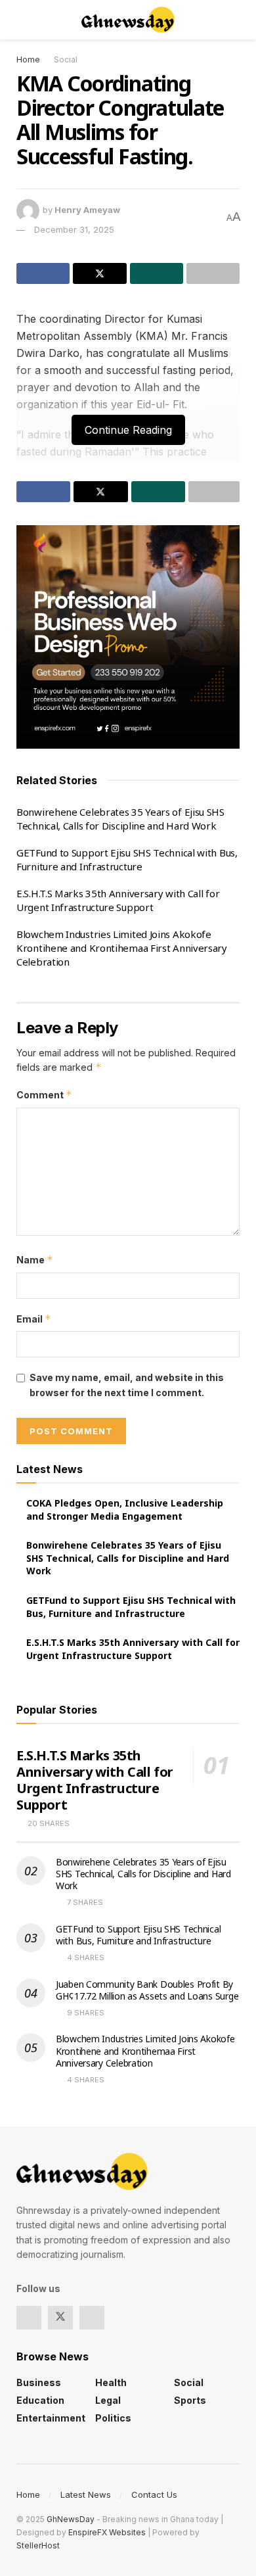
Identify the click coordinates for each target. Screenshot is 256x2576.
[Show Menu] (22, 20)
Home (28, 59)
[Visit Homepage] (128, 20)
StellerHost (38, 2545)
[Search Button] (234, 20)
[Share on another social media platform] (213, 273)
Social (66, 59)
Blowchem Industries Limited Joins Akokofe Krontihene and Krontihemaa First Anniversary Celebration (122, 948)
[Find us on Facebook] (29, 2318)
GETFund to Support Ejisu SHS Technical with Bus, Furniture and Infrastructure (127, 859)
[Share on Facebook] (43, 273)
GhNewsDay (71, 2519)
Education (40, 2400)
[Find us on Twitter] (60, 2318)
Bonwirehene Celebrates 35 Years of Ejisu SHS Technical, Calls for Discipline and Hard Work (120, 819)
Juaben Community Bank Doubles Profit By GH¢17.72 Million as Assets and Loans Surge (147, 1990)
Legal (108, 2400)
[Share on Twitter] (99, 273)
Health (111, 2382)
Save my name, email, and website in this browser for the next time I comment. (127, 1385)
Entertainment (51, 2418)
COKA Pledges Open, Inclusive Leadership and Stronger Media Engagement (125, 1510)
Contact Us (154, 2494)
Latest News (86, 2494)
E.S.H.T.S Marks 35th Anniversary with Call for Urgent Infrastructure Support (118, 900)
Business (39, 2382)
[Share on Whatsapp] (157, 273)
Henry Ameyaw (87, 210)
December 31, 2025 (74, 229)
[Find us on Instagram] (92, 2318)
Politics (113, 2418)
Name (35, 1260)
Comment (44, 1095)
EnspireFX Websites (107, 2532)
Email (34, 1319)
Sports (190, 2400)
